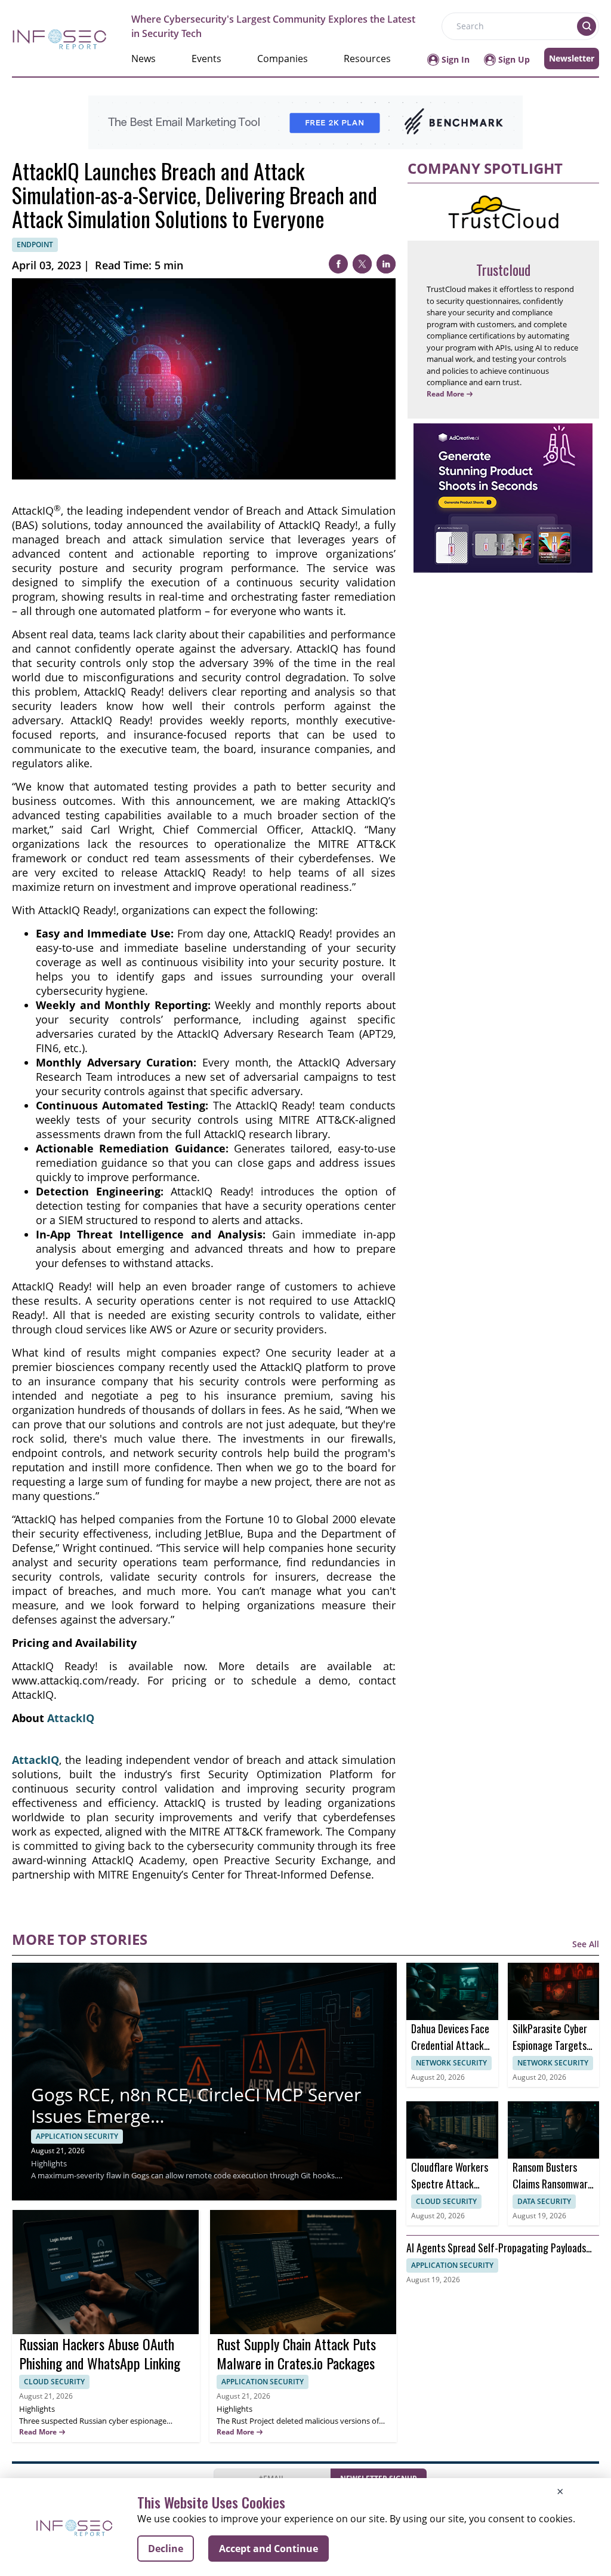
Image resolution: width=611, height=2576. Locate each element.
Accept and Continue (269, 2549)
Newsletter (572, 58)
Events (206, 59)
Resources (367, 59)
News (144, 59)
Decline (166, 2549)
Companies (283, 59)
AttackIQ (71, 1718)
